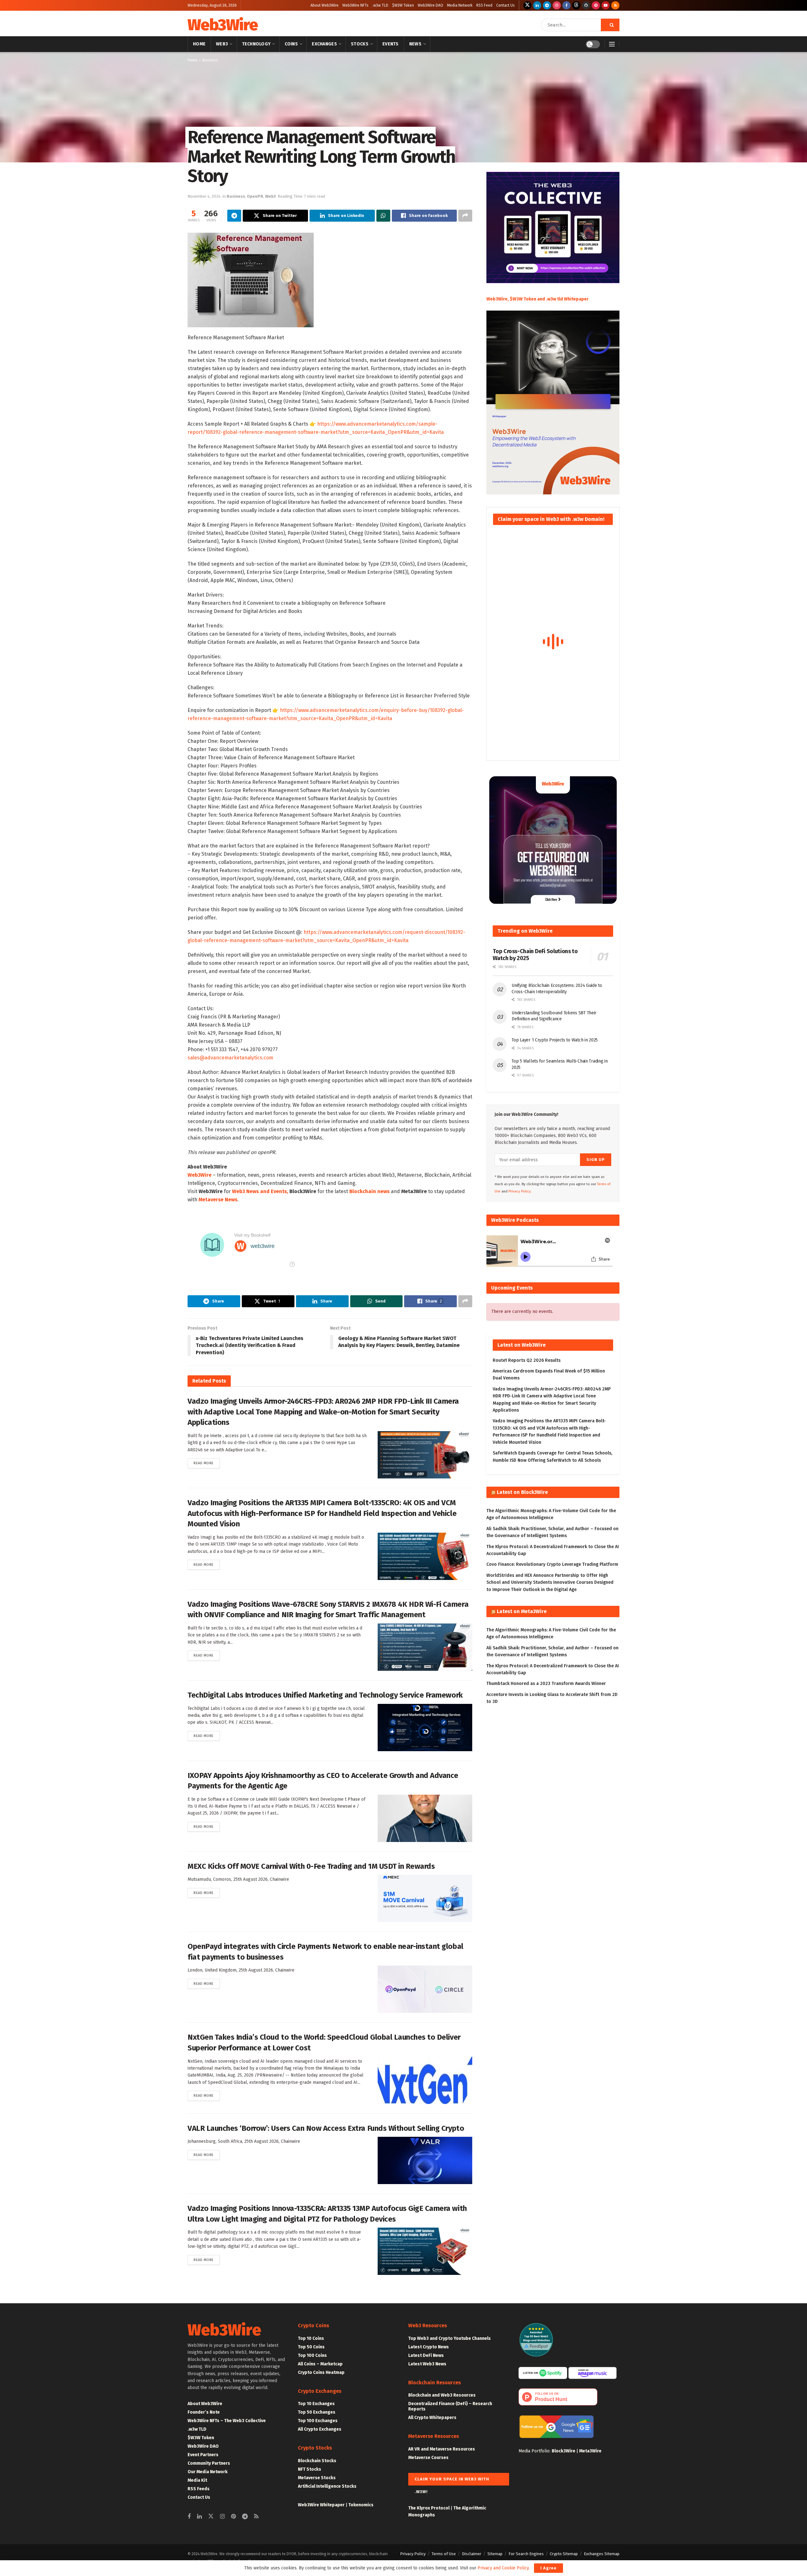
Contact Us (505, 5)
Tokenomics (361, 2505)
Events (391, 44)
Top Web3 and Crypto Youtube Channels (450, 2338)
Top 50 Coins (311, 2347)
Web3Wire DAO (430, 5)
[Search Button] (610, 25)
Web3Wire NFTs (355, 5)
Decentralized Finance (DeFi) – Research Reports (450, 2406)
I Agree (549, 2568)
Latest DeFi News (426, 2355)
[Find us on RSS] (615, 5)
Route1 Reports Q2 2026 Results (527, 1360)
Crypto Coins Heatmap (321, 2372)
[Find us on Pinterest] (596, 5)
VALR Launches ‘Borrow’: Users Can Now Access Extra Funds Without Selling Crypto (326, 2128)
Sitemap (495, 2554)
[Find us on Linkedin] (199, 2517)
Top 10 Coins (311, 2338)
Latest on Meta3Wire (522, 1611)
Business (210, 60)
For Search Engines (526, 2554)
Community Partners (209, 2463)
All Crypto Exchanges (320, 2429)
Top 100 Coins (312, 2355)
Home (199, 44)
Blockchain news (369, 1191)
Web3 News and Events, (260, 1191)
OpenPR (255, 196)
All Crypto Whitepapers (432, 2418)
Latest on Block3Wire (522, 1492)
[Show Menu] (612, 44)
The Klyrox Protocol (429, 2508)
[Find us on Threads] (576, 5)
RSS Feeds (199, 2489)
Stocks (360, 44)
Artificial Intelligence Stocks (327, 2486)
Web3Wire (223, 25)
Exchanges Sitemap (602, 2554)
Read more (207, 1463)
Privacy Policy (413, 2554)
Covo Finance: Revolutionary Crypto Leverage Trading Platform (552, 1564)
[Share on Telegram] (234, 216)
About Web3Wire (325, 5)
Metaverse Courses (428, 2458)
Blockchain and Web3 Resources (442, 2395)
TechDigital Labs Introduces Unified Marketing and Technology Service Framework (325, 1695)
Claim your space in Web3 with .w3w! (452, 2481)
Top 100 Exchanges (318, 2421)
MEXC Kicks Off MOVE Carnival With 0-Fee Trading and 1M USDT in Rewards (311, 1866)
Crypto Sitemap (564, 2554)
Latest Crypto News (429, 2347)
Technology (256, 44)
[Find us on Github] (586, 5)
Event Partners (203, 2455)
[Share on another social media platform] (465, 216)
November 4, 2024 (204, 196)
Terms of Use (444, 2554)
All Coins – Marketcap (320, 2364)
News (415, 44)
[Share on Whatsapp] (383, 216)
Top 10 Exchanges (316, 2404)
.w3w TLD (380, 5)
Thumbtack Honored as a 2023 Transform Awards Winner (546, 1684)
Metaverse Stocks (317, 2478)
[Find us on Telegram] (547, 5)
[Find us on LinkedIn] (537, 5)
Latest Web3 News (427, 2364)
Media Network (460, 5)
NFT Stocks (310, 2469)
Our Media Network (208, 2472)
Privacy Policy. (520, 1191)
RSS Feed (484, 5)
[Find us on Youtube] (606, 5)
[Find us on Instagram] (557, 5)
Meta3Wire (590, 2451)
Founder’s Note (204, 2412)
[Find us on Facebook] (566, 5)
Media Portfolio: (535, 2451)
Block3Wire (563, 2451)
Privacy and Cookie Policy (503, 2568)
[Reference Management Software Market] (251, 280)
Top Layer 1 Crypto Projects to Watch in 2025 (555, 1040)
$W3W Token (403, 5)
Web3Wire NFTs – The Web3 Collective (227, 2421)
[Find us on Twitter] (527, 5)
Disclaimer (472, 2554)
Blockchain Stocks (317, 2461)
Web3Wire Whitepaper (321, 2505)
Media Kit (197, 2480)
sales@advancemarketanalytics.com (230, 1058)
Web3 (222, 44)
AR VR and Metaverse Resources (442, 2449)
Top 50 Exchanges (317, 2412)
